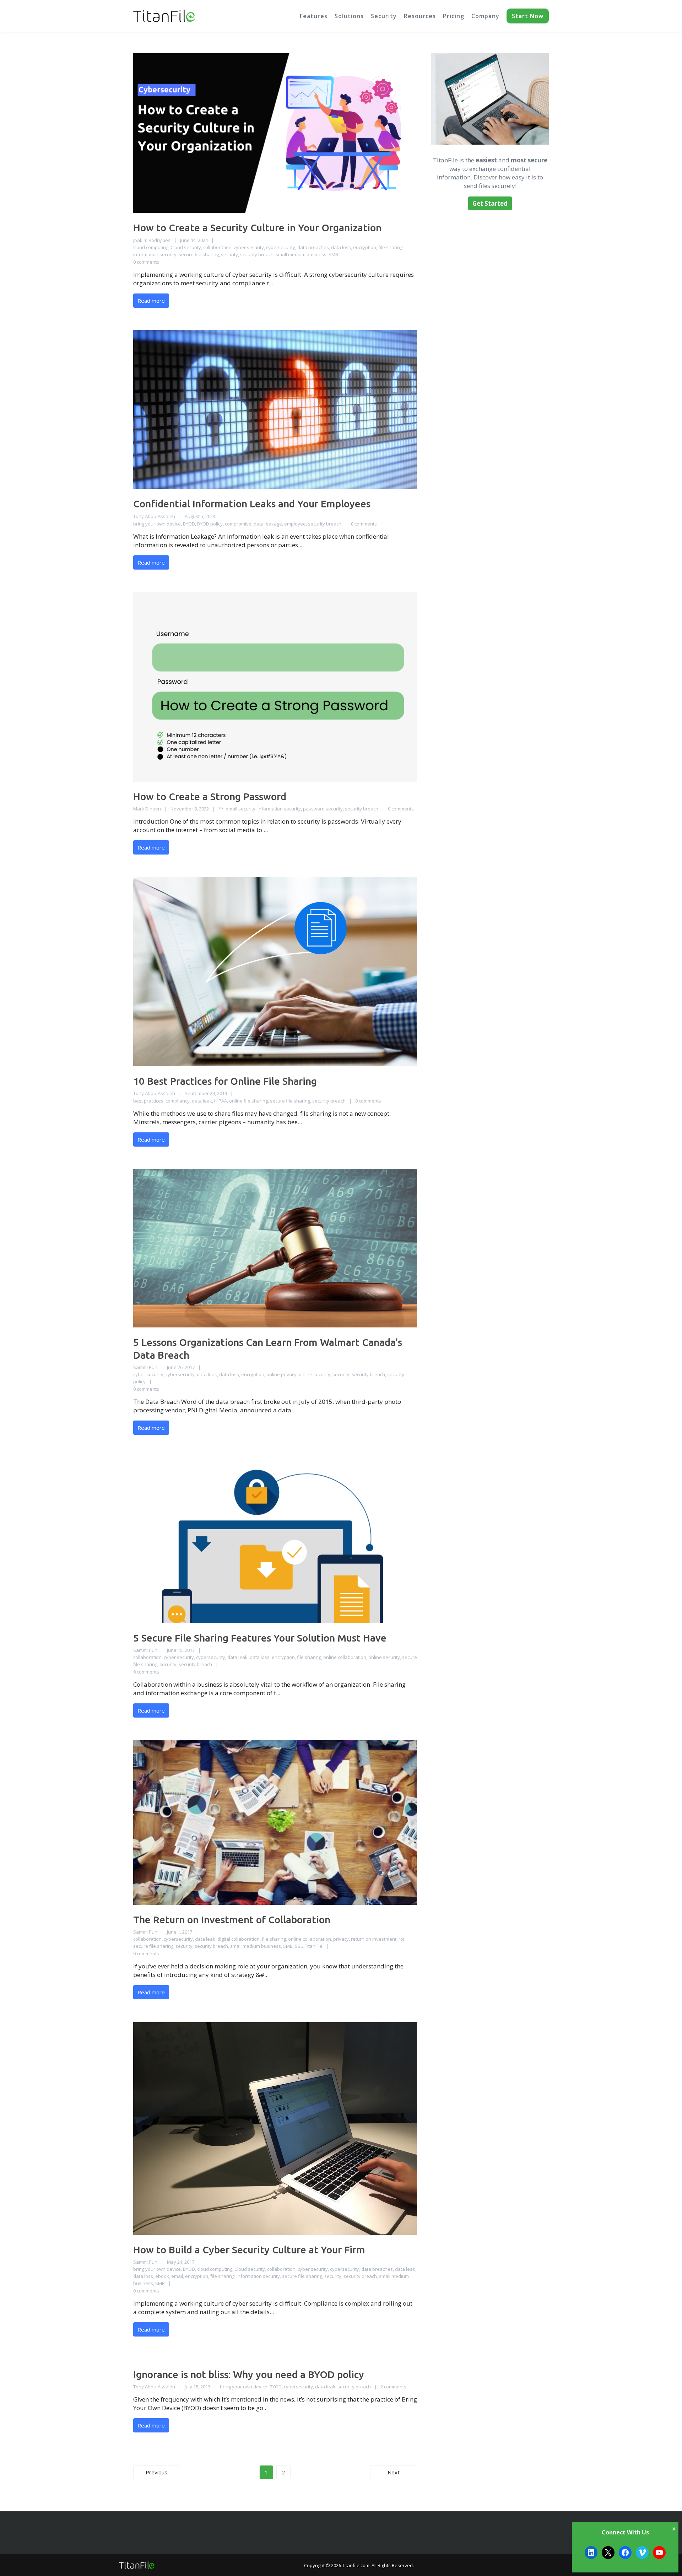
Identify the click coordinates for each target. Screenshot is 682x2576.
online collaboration (345, 1657)
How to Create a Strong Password (210, 796)
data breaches (313, 247)
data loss (341, 247)
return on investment (374, 1939)
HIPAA (221, 1101)
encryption (365, 247)
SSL (299, 1946)
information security (155, 254)
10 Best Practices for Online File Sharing (225, 1081)
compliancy (178, 1101)
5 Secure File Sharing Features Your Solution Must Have (260, 1638)
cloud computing (151, 247)
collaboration (217, 247)
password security (323, 809)
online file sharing (248, 1101)
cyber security (249, 247)
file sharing (390, 247)
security (229, 254)
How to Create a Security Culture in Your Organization (257, 228)
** (221, 809)
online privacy (282, 1374)
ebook (162, 2276)
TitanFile (314, 1946)
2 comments (393, 2387)
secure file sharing (199, 254)
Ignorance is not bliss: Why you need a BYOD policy (249, 2374)
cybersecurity (281, 247)
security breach (257, 254)
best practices (148, 1101)
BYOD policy (210, 524)
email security (240, 809)
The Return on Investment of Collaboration (232, 1920)
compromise (238, 524)
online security (315, 1374)
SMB (333, 254)
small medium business (301, 254)
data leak (202, 1101)
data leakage (268, 524)
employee (295, 524)
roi (401, 1939)
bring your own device (157, 524)
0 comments (146, 262)
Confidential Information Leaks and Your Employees (252, 504)
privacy (341, 1939)
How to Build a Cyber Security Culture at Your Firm (249, 2250)
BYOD (189, 524)
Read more (151, 301)
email (177, 2276)
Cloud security (186, 247)
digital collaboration (239, 1939)
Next (394, 2472)
